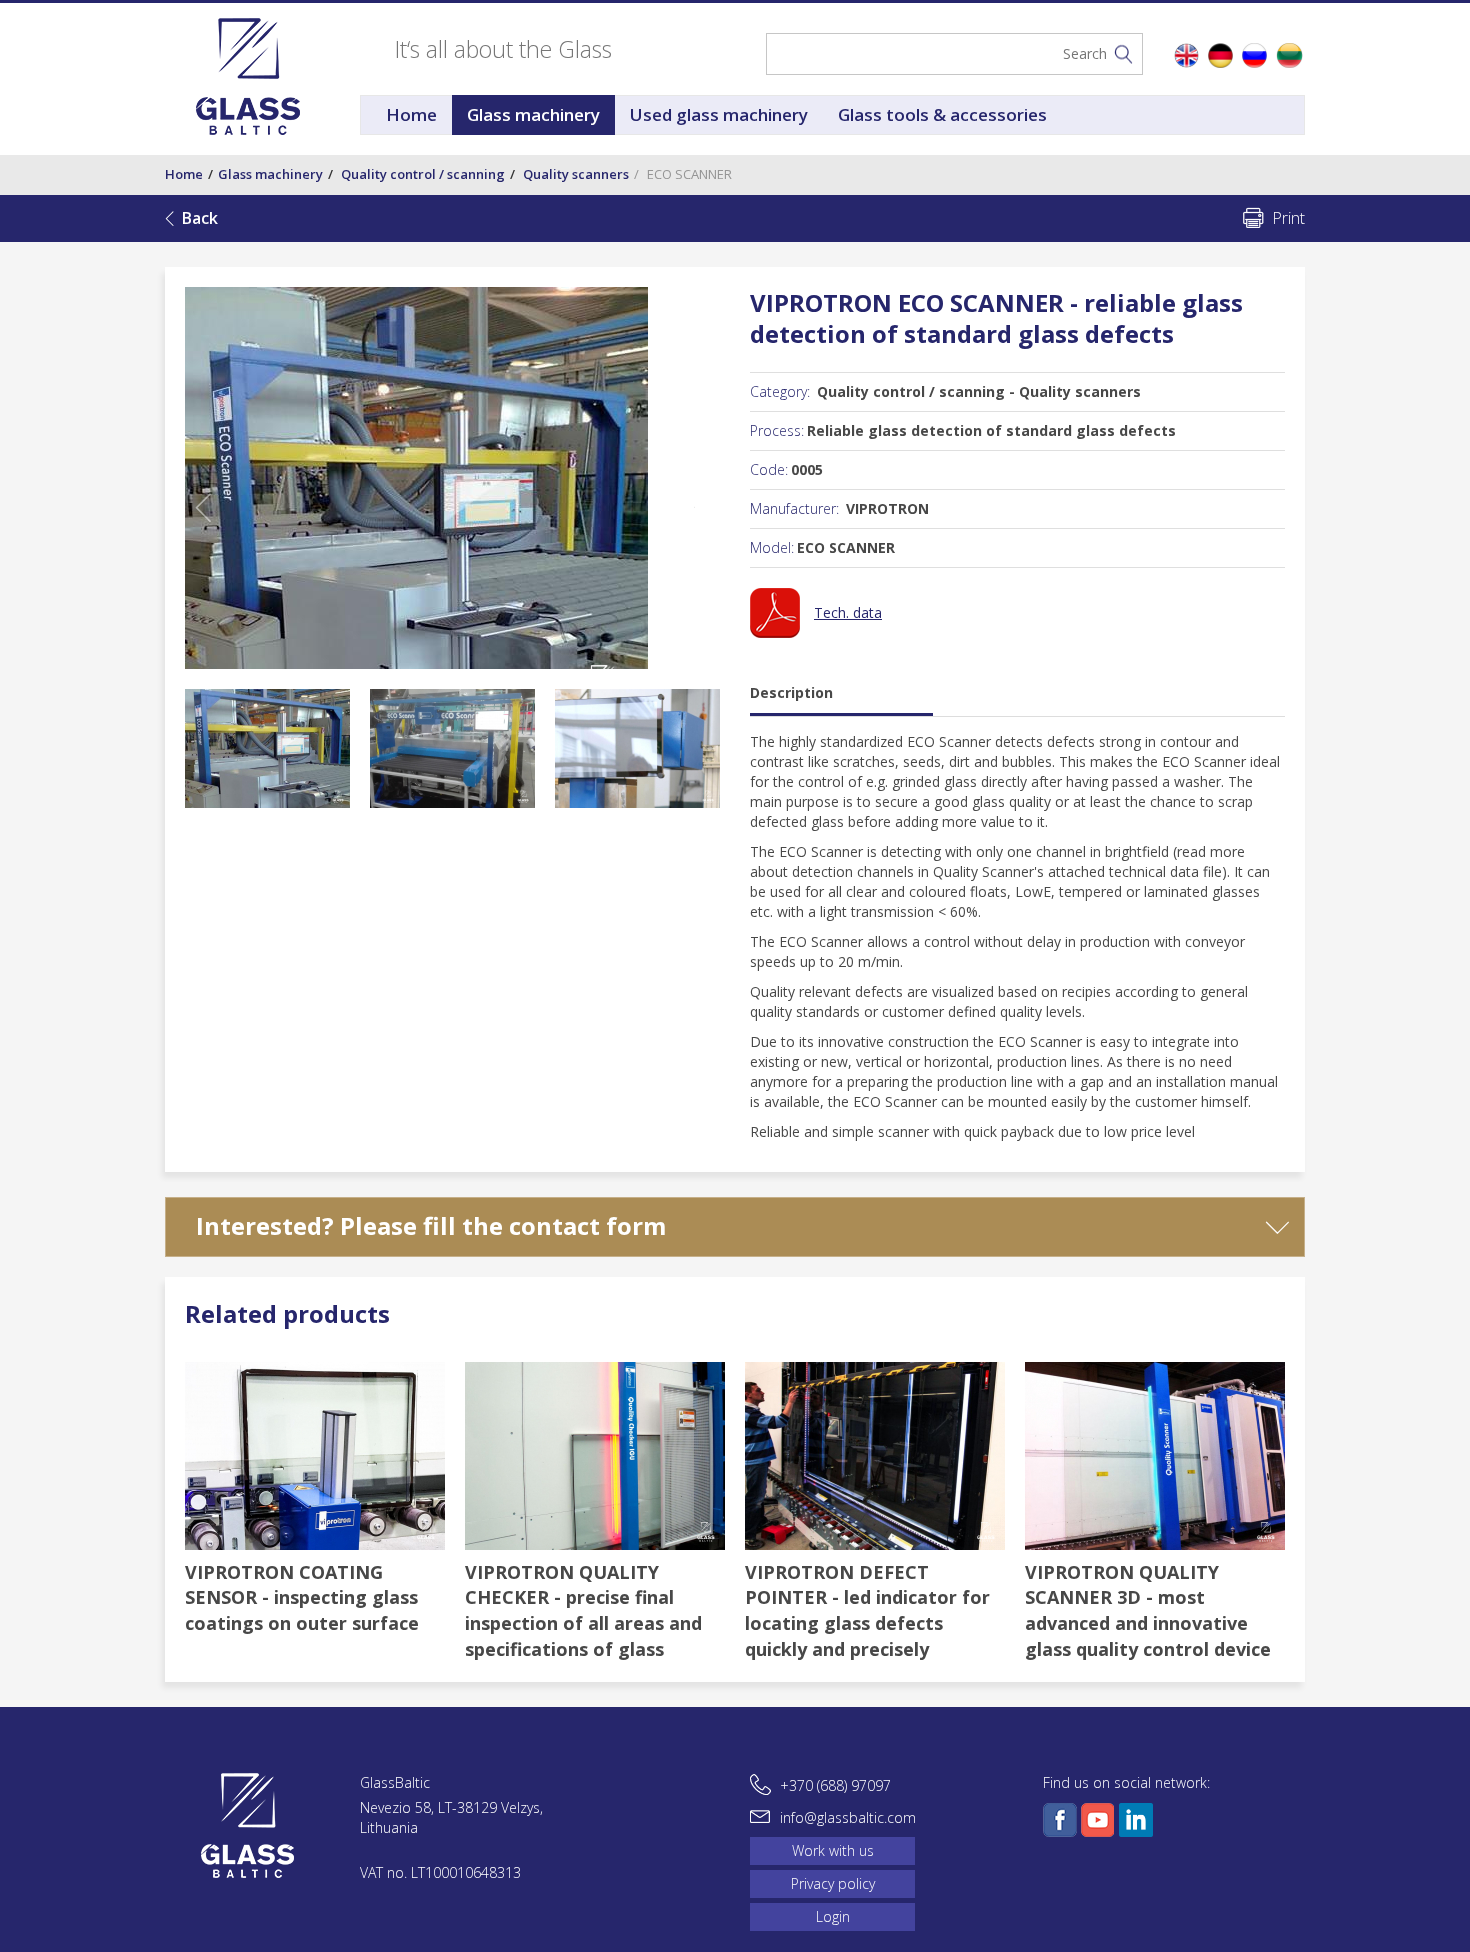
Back (200, 218)
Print (1288, 218)
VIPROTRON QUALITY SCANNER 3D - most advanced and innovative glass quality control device (1148, 1610)
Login (833, 1916)
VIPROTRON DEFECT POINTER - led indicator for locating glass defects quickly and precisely (867, 1610)
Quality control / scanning (423, 174)
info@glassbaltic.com (848, 1817)
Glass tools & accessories (942, 114)
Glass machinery (533, 114)
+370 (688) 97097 (835, 1785)
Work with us (833, 1850)
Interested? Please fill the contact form (431, 1225)
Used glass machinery (719, 114)
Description (791, 692)
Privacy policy (833, 1883)
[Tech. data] (816, 632)
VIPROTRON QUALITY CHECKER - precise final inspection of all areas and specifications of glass (583, 1610)
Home (411, 114)
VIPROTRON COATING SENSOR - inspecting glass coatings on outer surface (302, 1597)
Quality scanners (576, 174)
